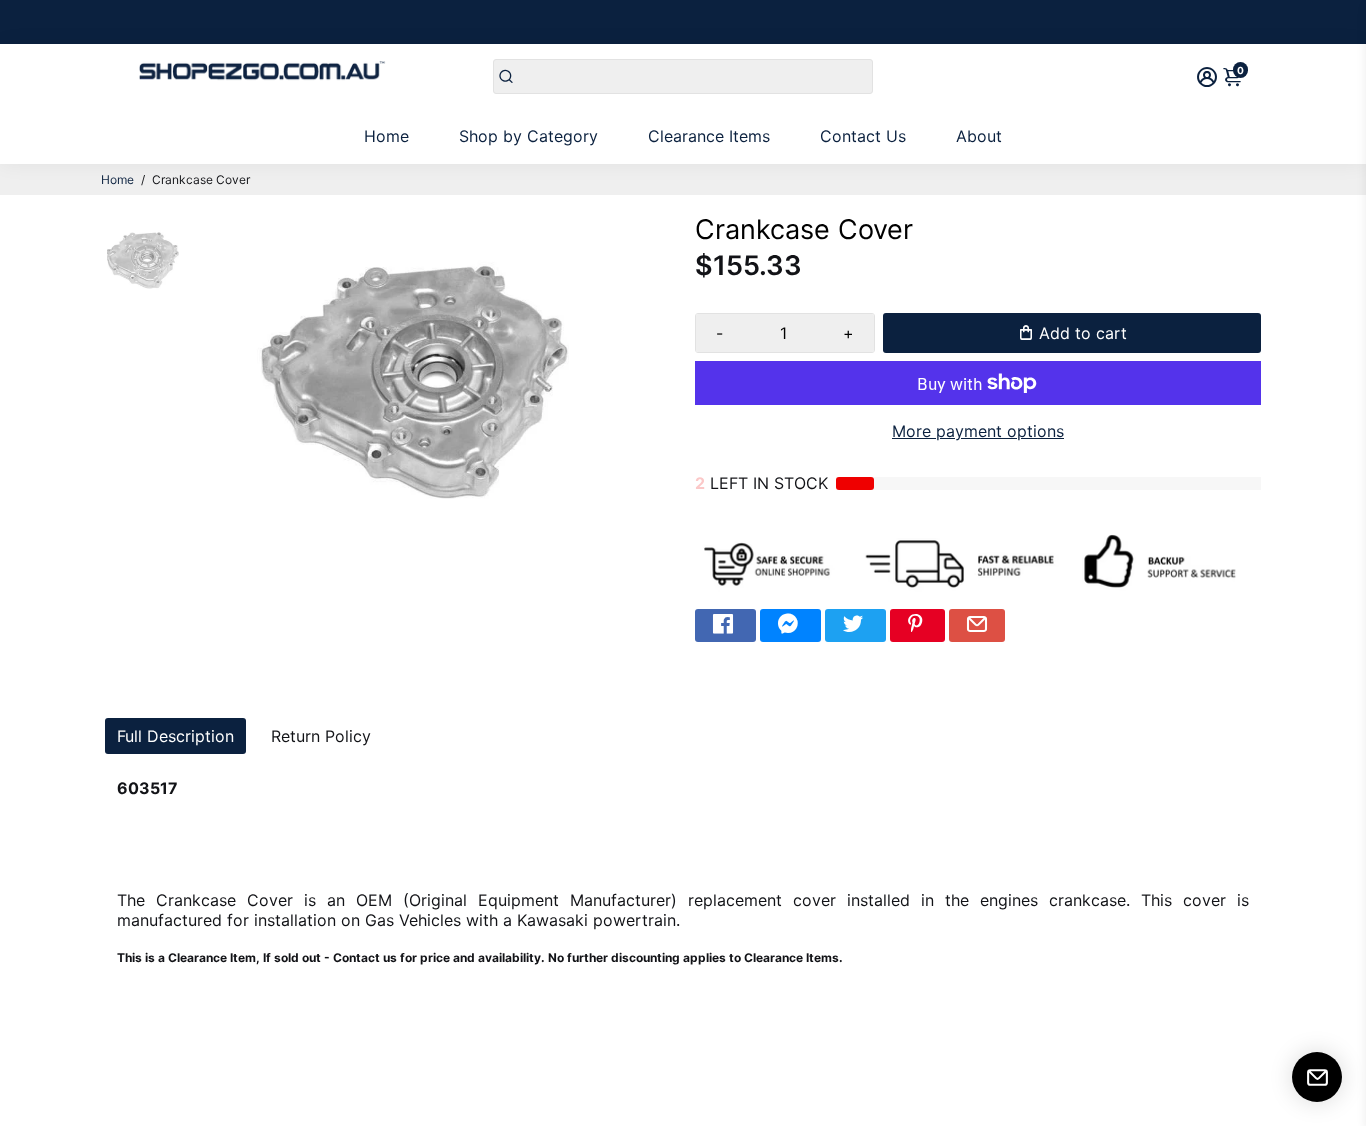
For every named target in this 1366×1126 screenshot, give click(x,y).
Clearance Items (709, 136)
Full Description (175, 736)
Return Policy (321, 736)
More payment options (978, 431)
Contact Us (863, 136)
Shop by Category (528, 136)
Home (386, 136)
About (979, 136)
